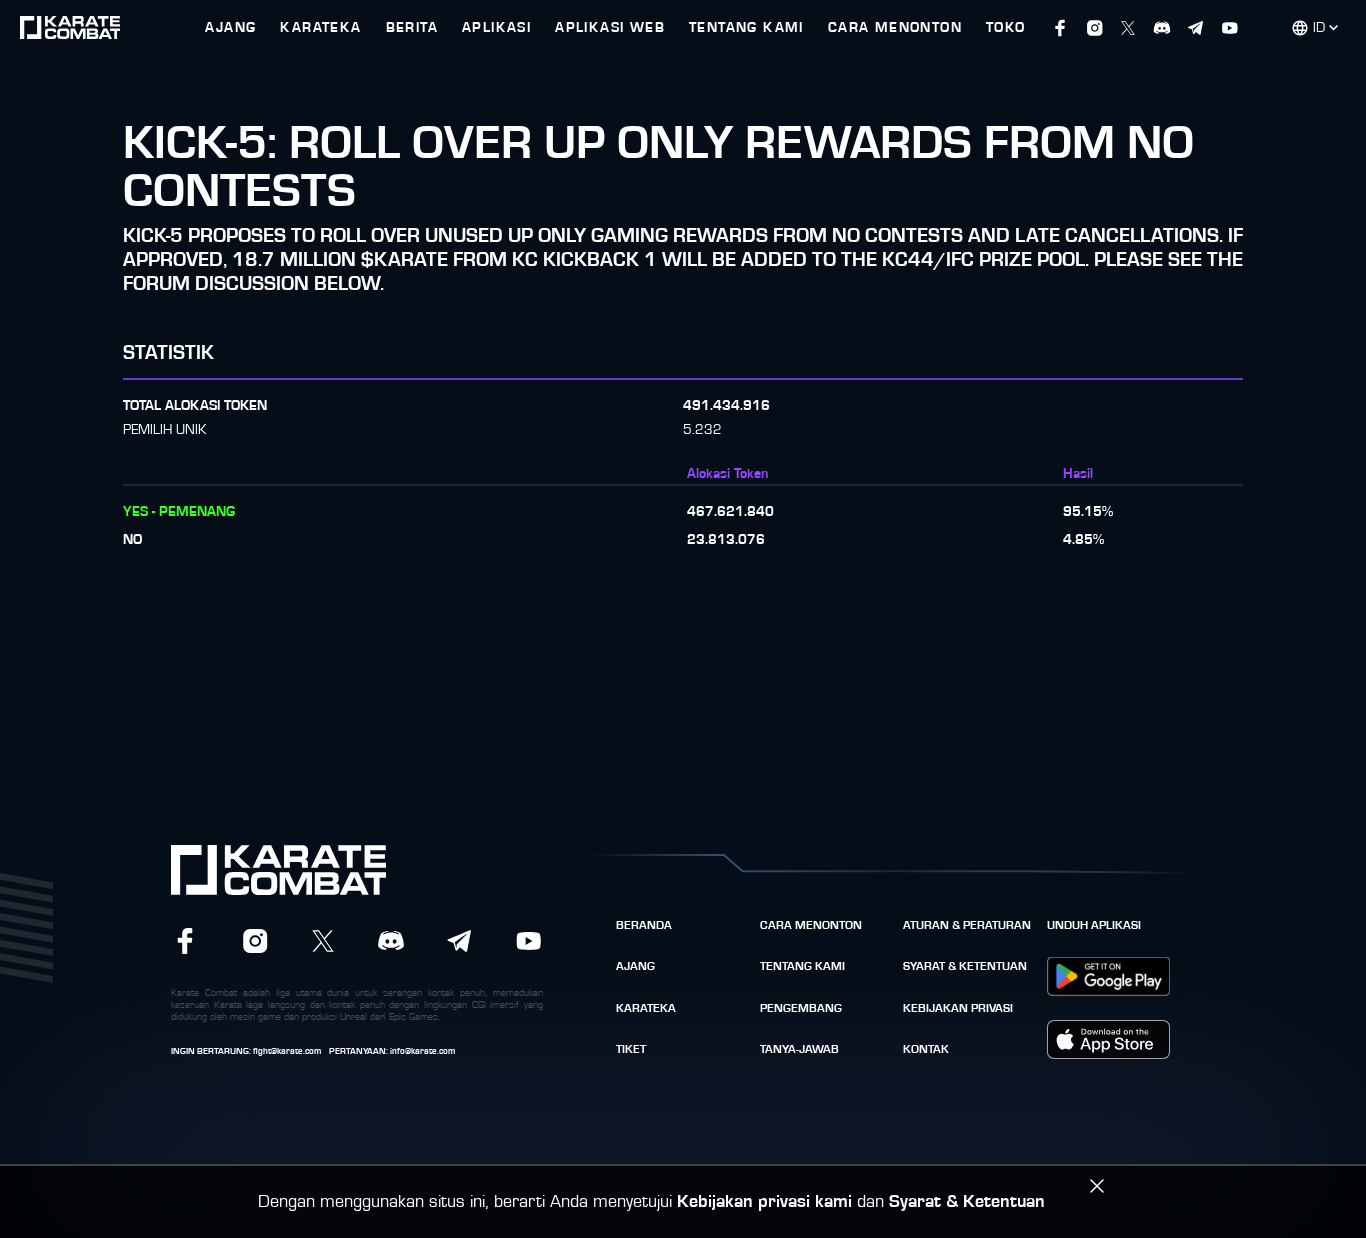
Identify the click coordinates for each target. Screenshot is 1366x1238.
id (1319, 28)
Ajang (635, 966)
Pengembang (801, 1008)
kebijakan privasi (958, 1008)
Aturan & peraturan (967, 925)
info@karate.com (422, 1051)
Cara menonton (811, 925)
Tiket (631, 1049)
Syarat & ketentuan (965, 966)
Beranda (644, 925)
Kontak (926, 1049)
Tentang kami (802, 966)
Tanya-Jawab (799, 1049)
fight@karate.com (287, 1051)
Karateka (646, 1008)
